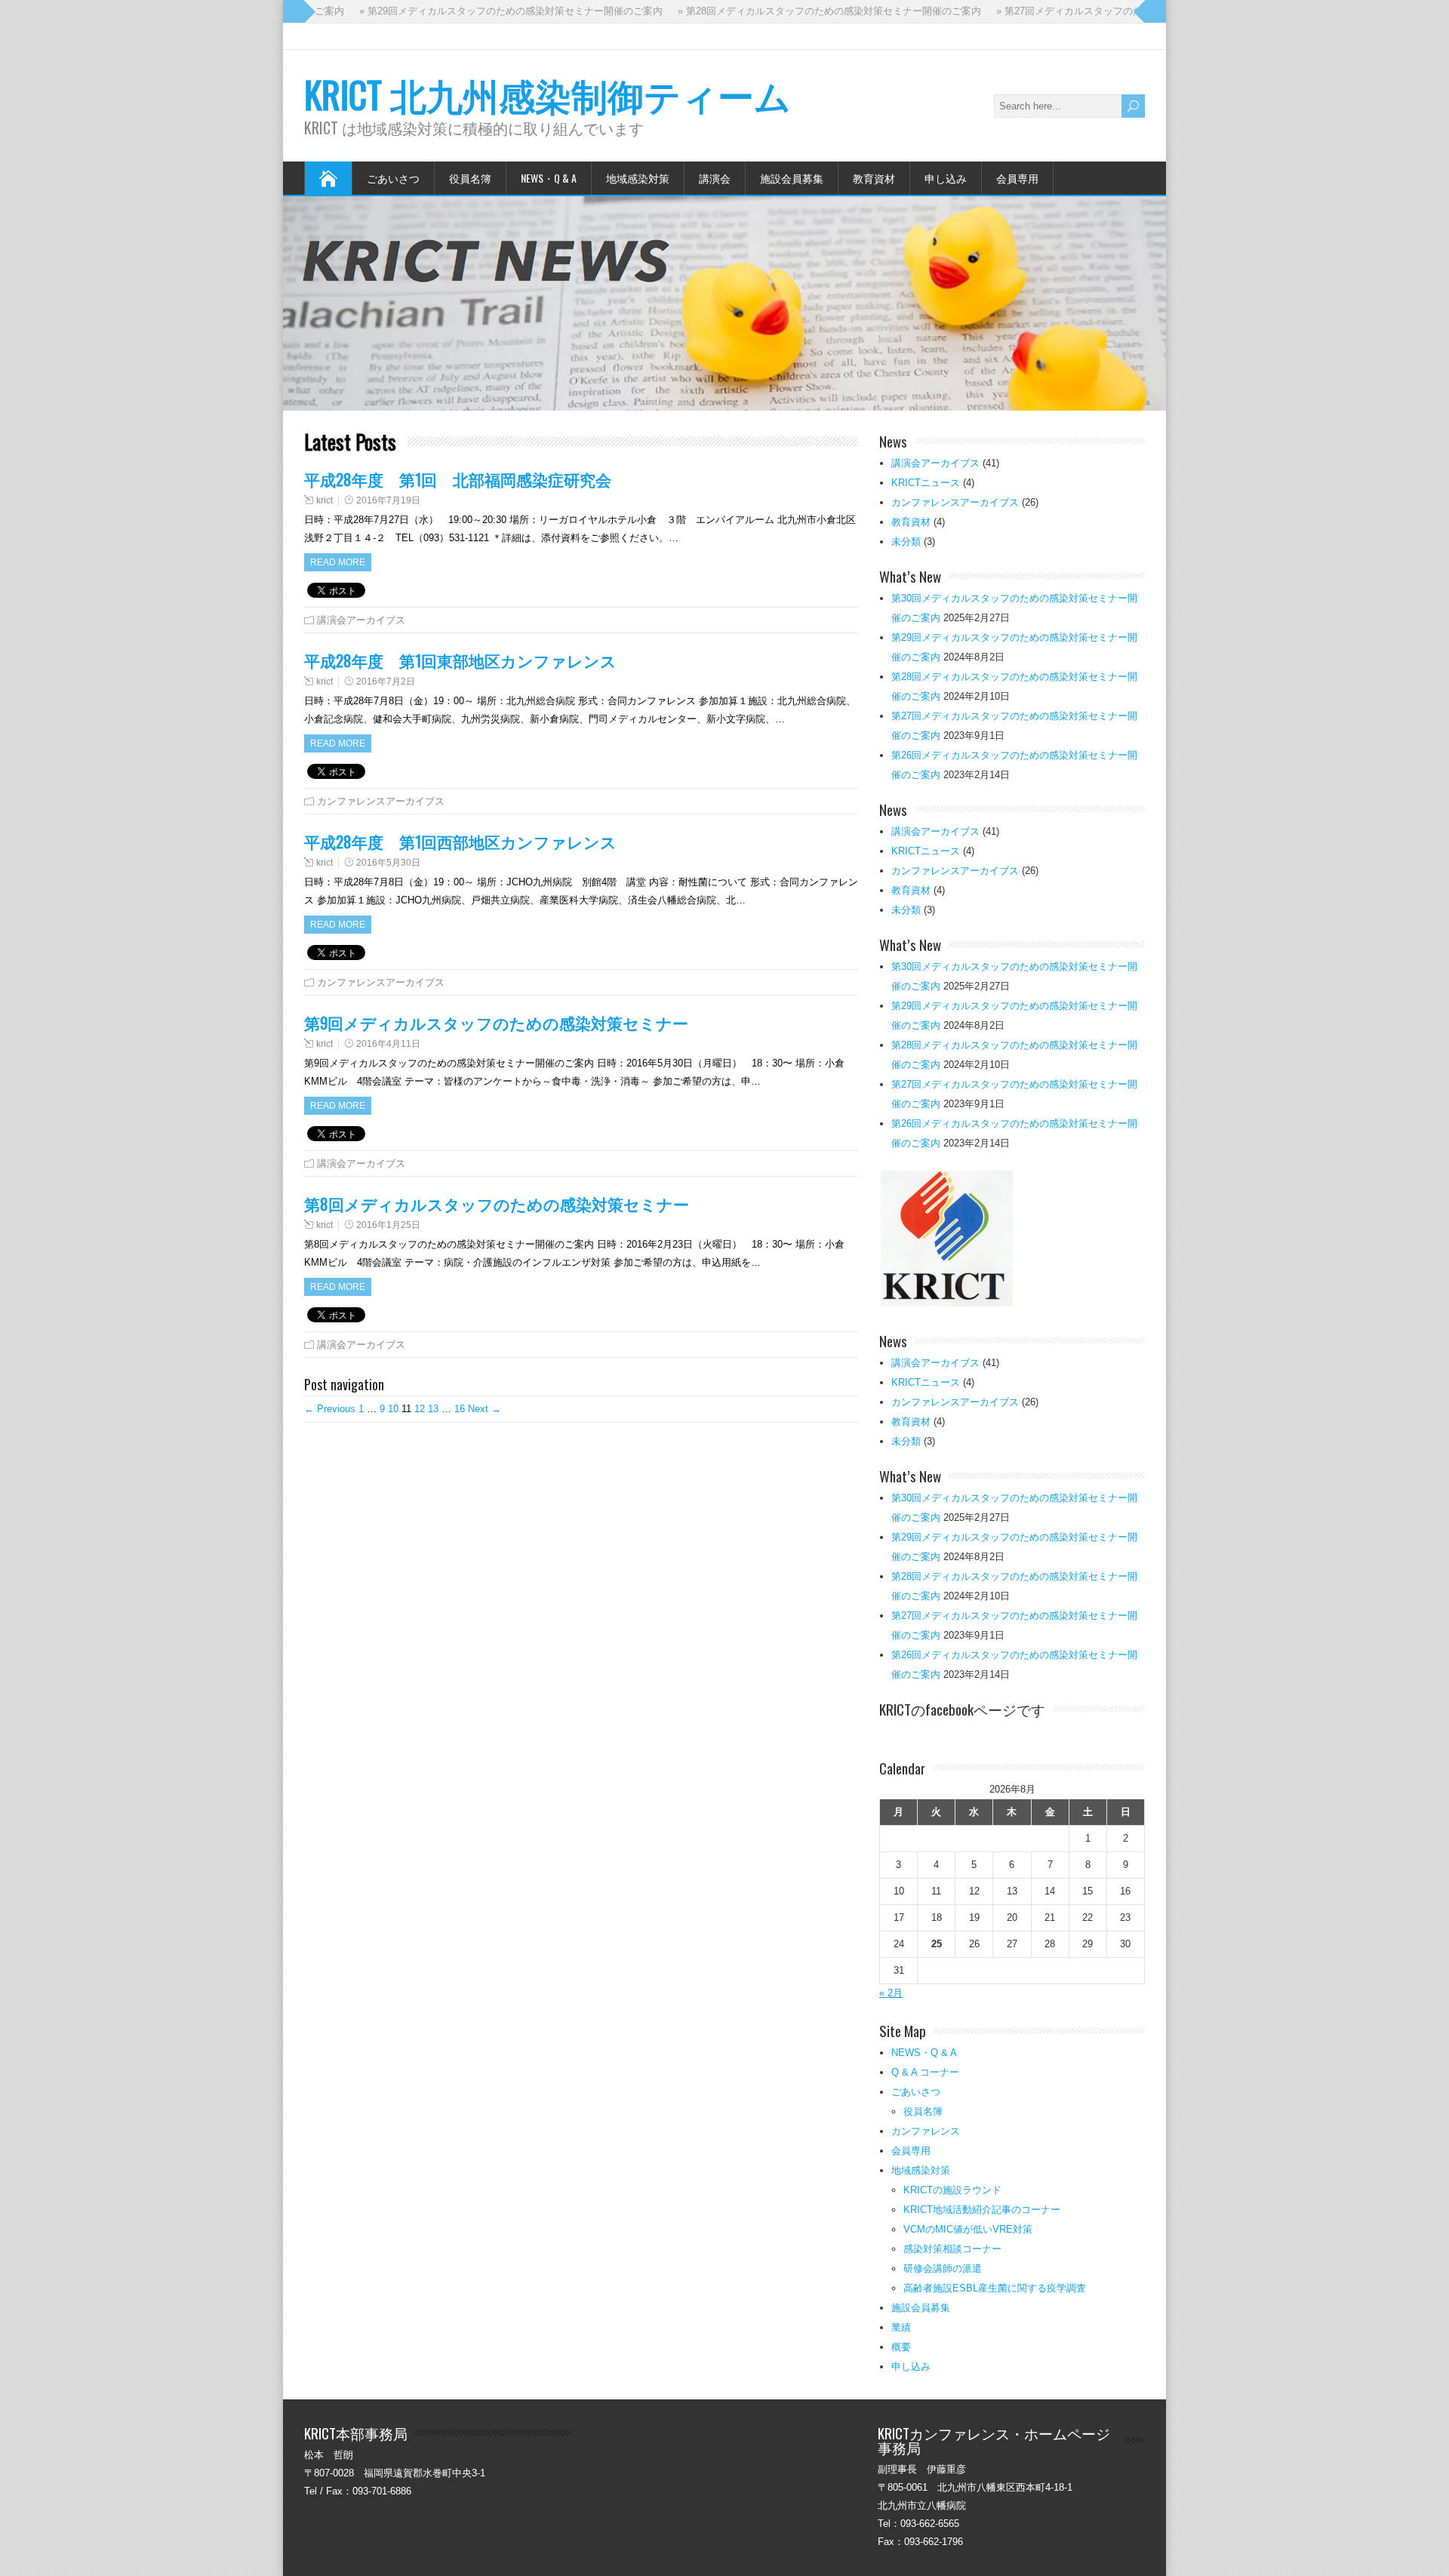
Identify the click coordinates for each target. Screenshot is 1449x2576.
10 (393, 1409)
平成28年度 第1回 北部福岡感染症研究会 (458, 479)
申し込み (946, 178)
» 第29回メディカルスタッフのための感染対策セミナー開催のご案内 (449, 11)
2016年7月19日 (388, 500)
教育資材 (874, 178)
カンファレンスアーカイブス (381, 801)
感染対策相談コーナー (952, 2249)
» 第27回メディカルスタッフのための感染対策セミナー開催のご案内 (1086, 11)
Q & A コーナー (925, 2072)
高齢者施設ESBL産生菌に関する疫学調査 (995, 2288)
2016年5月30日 (388, 863)
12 (420, 1409)
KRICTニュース (926, 483)
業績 (901, 2327)
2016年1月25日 (388, 1225)
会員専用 (1017, 178)
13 (433, 1409)
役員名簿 (470, 178)
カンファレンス (926, 2131)
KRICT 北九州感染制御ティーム (548, 94)
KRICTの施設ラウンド (952, 2190)
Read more (338, 562)
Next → (485, 1409)
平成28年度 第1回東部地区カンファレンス (460, 660)
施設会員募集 (792, 178)
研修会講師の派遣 (943, 2268)
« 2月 (891, 1993)
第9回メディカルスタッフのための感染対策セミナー (496, 1022)
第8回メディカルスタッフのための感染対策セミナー (497, 1203)
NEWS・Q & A (549, 178)
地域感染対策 (638, 178)
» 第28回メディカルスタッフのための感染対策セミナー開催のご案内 (768, 11)
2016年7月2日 (386, 682)
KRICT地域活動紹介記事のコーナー (982, 2210)
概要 (901, 2347)
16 (460, 1409)
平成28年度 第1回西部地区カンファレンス (460, 841)
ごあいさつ (393, 178)
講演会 (715, 178)
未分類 (906, 542)
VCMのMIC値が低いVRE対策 (968, 2229)
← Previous (330, 1409)
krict (325, 500)
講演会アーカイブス (361, 620)
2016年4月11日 (388, 1044)
